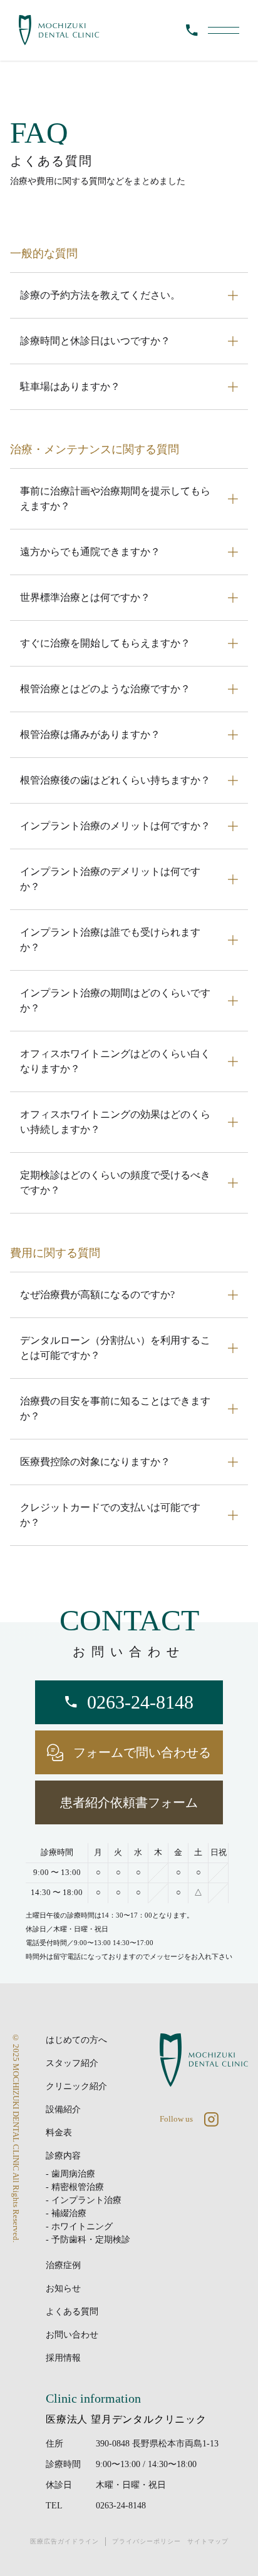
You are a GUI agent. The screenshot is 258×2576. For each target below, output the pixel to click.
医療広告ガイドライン (64, 2541)
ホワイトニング (82, 2226)
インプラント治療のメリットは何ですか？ (115, 826)
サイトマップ (208, 2541)
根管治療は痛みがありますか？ (90, 734)
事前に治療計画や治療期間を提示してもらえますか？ (115, 498)
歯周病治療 (73, 2174)
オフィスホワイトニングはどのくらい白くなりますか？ (115, 1061)
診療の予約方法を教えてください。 (100, 295)
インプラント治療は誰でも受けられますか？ (110, 940)
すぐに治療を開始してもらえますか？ (105, 643)
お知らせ (63, 2288)
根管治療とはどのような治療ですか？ (105, 689)
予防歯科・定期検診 (91, 2240)
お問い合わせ (72, 2335)
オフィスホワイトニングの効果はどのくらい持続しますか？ (115, 1122)
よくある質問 (72, 2312)
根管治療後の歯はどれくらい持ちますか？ (115, 780)
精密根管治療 (78, 2187)
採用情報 (63, 2358)
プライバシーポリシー (147, 2541)
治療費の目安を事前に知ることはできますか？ (115, 1408)
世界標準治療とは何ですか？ (85, 597)
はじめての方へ (76, 2040)
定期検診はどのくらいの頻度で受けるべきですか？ (115, 1183)
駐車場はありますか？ (70, 386)
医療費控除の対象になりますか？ (95, 1462)
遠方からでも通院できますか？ (90, 552)
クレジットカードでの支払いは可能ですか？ (110, 1515)
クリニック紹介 (76, 2086)
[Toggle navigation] (224, 30)
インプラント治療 (86, 2200)
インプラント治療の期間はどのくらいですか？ (115, 1000)
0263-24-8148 (121, 2506)
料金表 (59, 2133)
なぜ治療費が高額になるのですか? (97, 1295)
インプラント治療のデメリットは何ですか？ (110, 879)
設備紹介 (63, 2109)
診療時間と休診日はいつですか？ (95, 341)
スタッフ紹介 (72, 2063)
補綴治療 (69, 2213)
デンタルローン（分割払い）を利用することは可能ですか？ (115, 1348)
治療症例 (63, 2265)
